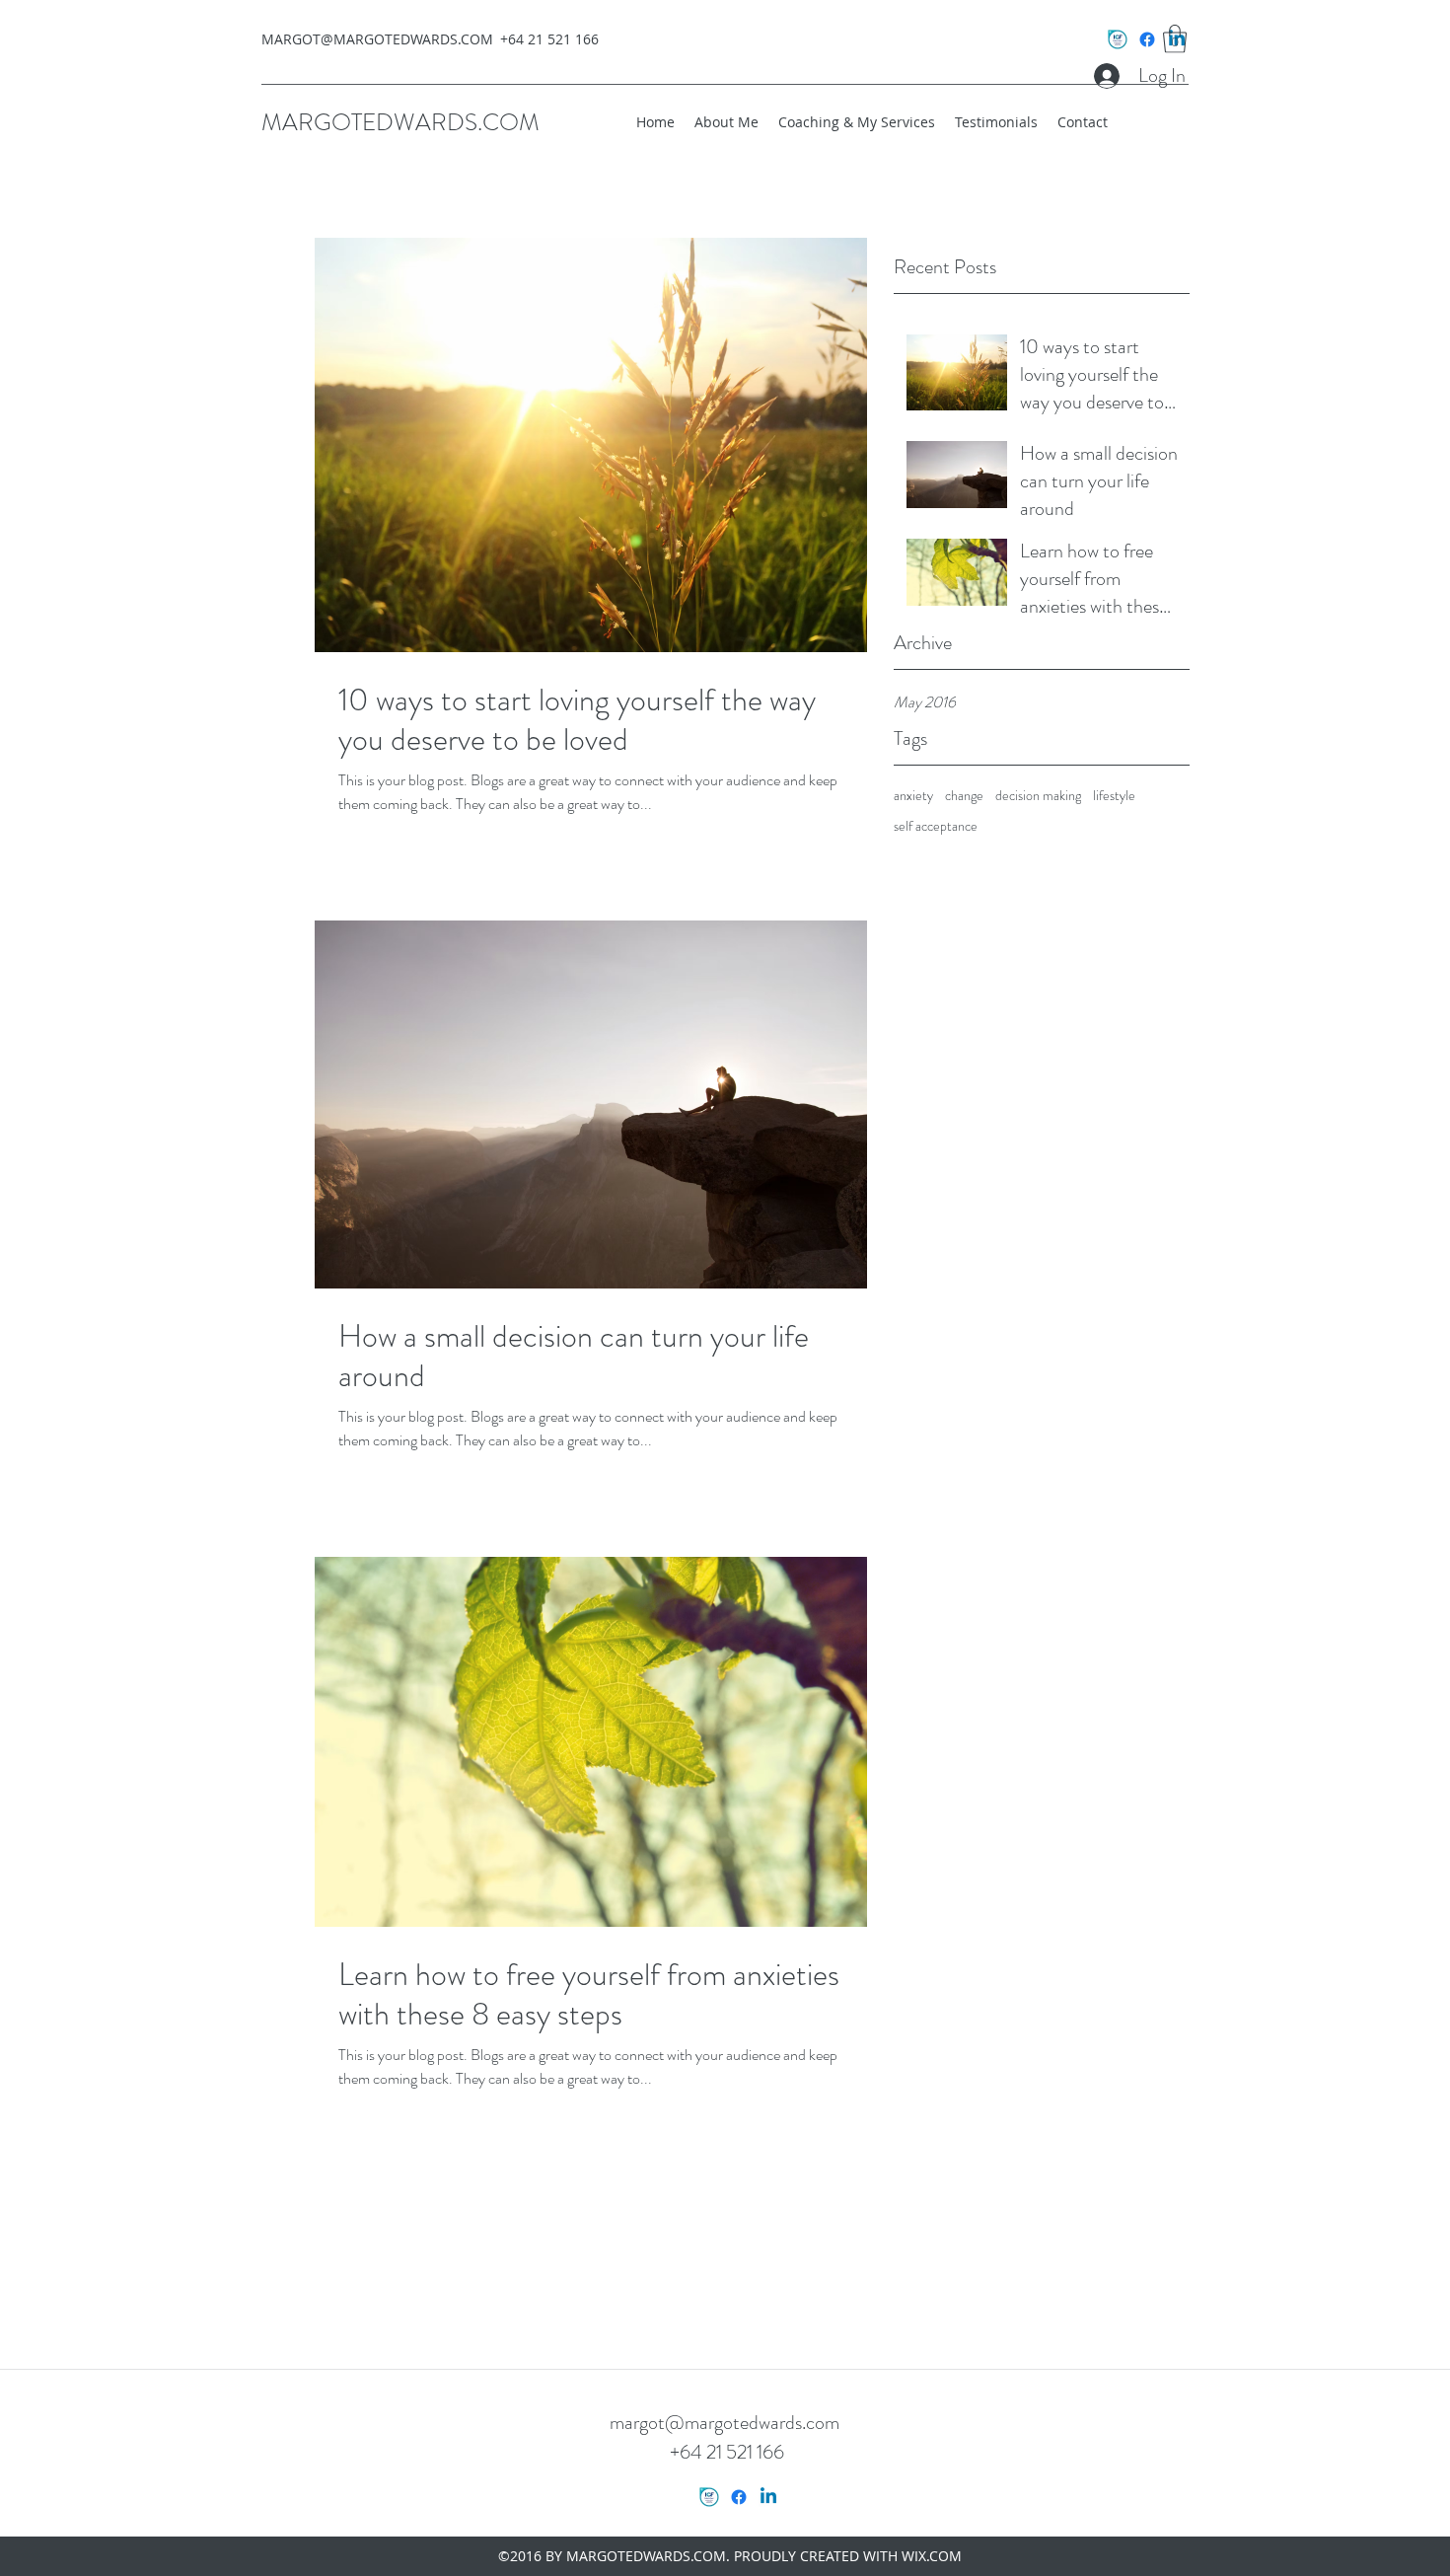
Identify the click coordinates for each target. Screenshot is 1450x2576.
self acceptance (936, 826)
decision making (1038, 796)
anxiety (913, 796)
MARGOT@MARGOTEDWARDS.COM (377, 39)
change (964, 796)
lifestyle (1114, 796)
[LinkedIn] (768, 2497)
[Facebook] (1147, 39)
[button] (1175, 39)
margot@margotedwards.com (725, 2423)
